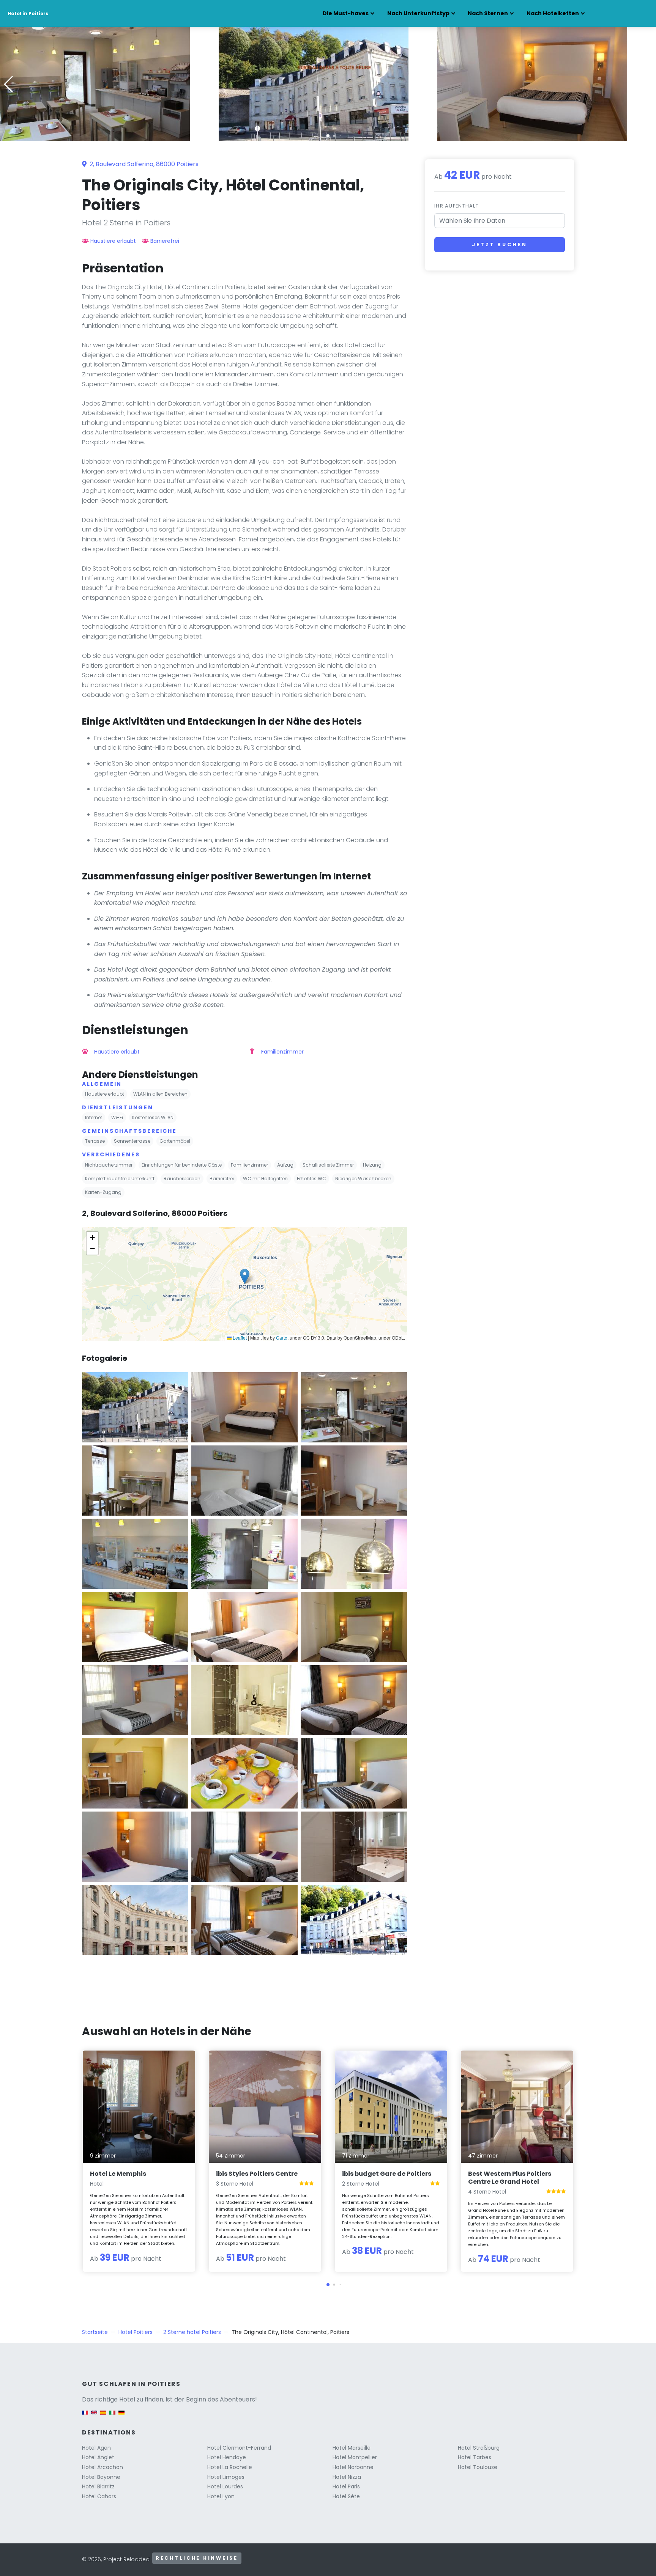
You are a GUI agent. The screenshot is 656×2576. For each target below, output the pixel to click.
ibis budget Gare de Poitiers (387, 2174)
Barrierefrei (165, 241)
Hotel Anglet (98, 2457)
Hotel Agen (96, 2448)
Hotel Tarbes (475, 2457)
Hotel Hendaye (227, 2457)
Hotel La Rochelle (230, 2467)
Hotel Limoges (226, 2477)
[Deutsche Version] (121, 2416)
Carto (282, 1338)
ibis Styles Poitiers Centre (257, 2174)
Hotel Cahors (99, 2496)
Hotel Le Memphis (118, 2174)
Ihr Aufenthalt (457, 206)
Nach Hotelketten (553, 13)
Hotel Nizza (347, 2477)
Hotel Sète (346, 2496)
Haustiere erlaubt (113, 241)
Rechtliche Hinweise (197, 2558)
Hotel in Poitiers (28, 13)
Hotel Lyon (221, 2496)
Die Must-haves (346, 13)
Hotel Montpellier (355, 2457)
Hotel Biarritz (98, 2486)
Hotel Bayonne (101, 2477)
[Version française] (85, 2416)
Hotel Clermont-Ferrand (239, 2448)
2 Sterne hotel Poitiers (192, 2332)
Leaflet (239, 1338)
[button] (328, 136)
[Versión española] (103, 2416)
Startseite (95, 2332)
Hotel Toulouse (478, 2467)
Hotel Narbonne (353, 2467)
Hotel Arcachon (102, 2467)
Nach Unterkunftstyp (418, 13)
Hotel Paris (346, 2486)
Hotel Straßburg (479, 2448)
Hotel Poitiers (136, 2332)
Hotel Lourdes (225, 2486)
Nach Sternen (488, 13)
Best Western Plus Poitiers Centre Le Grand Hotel (510, 2178)
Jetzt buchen (499, 245)
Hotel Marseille (352, 2448)
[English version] (94, 2416)
